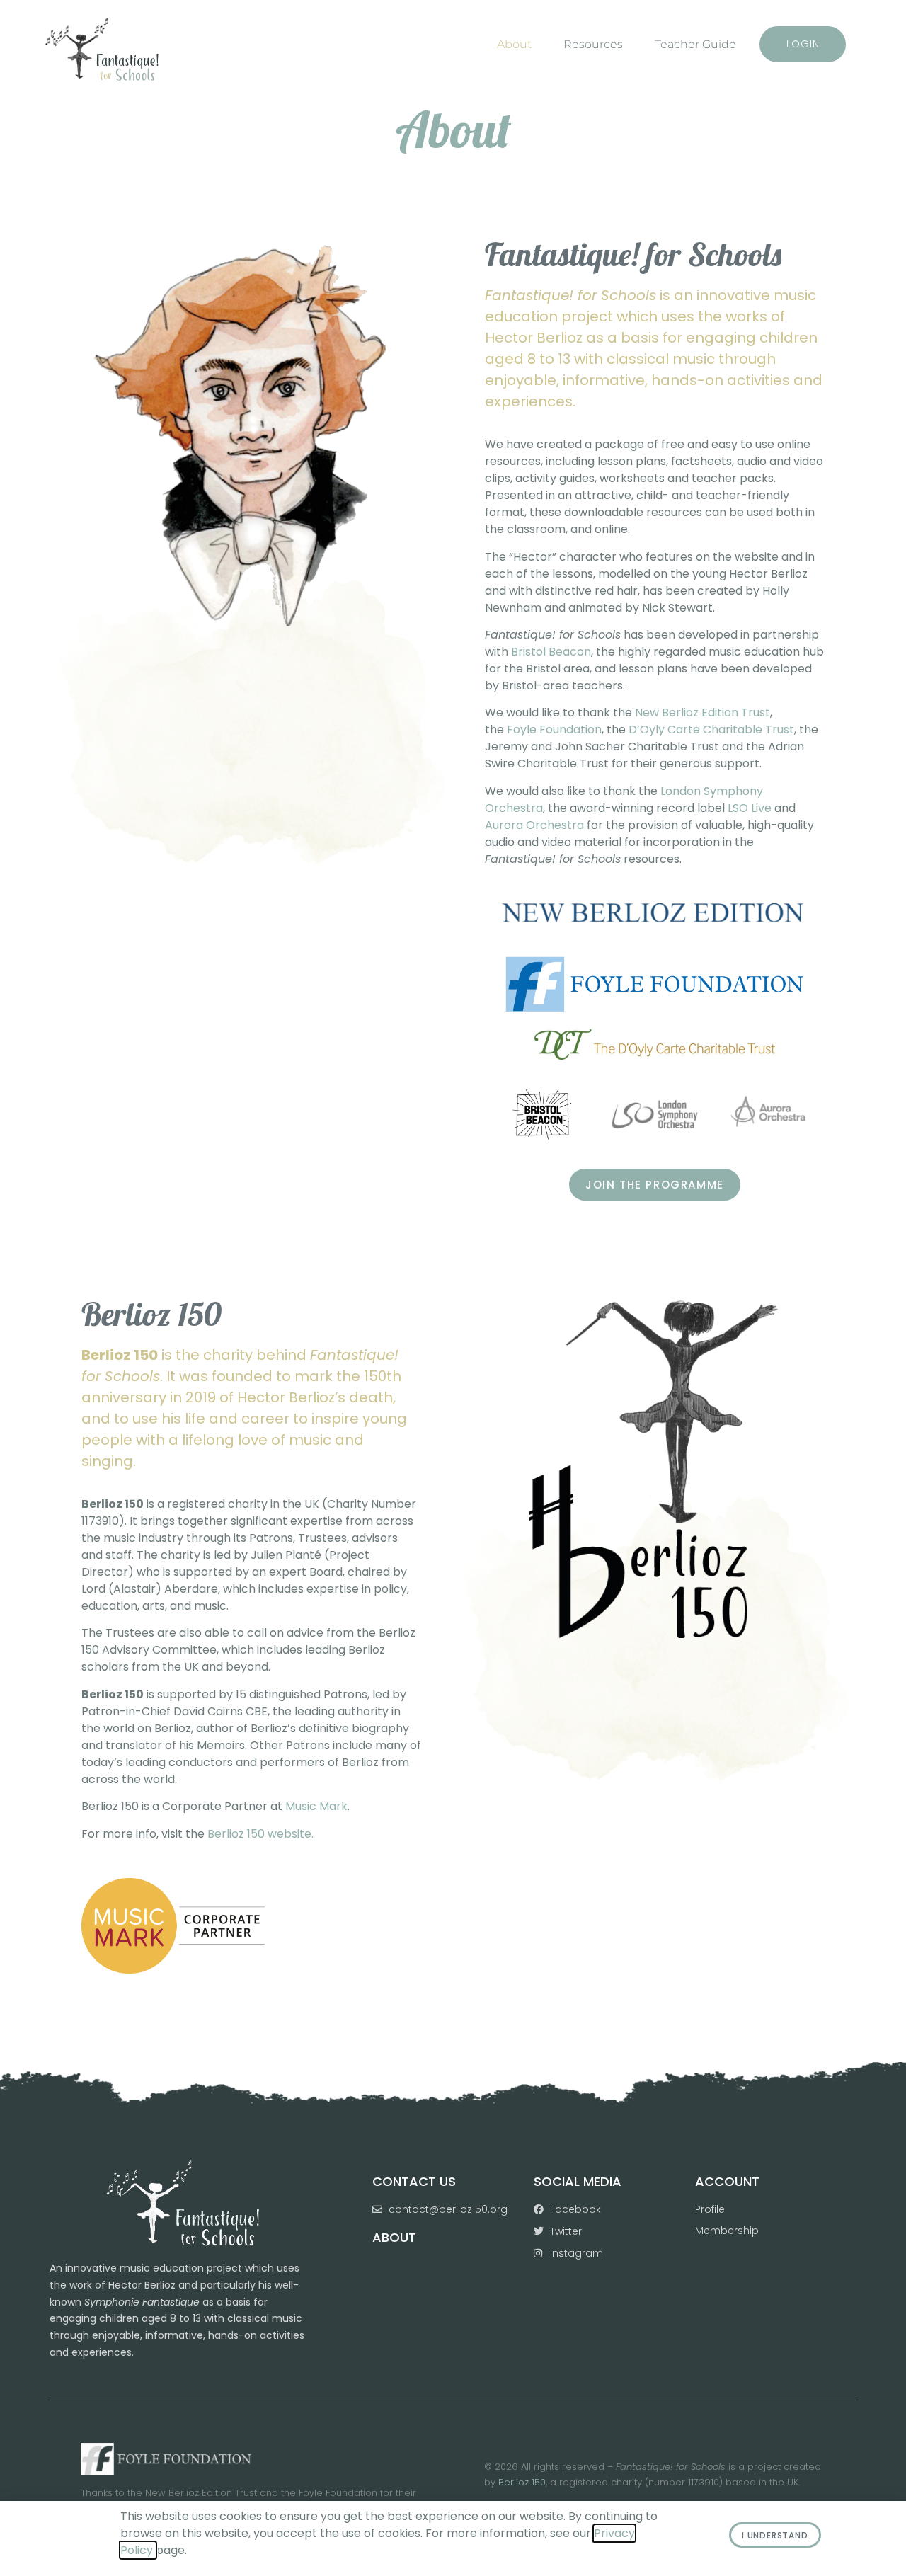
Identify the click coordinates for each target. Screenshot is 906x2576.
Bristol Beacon (551, 652)
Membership (727, 2231)
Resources (593, 44)
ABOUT (394, 2237)
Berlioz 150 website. (260, 1834)
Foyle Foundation (554, 729)
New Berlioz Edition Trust (703, 712)
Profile (710, 2209)
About (514, 44)
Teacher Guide (695, 44)
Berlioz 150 (522, 2482)
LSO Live (750, 808)
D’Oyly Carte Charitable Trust (711, 729)
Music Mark (316, 1806)
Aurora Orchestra (534, 825)
